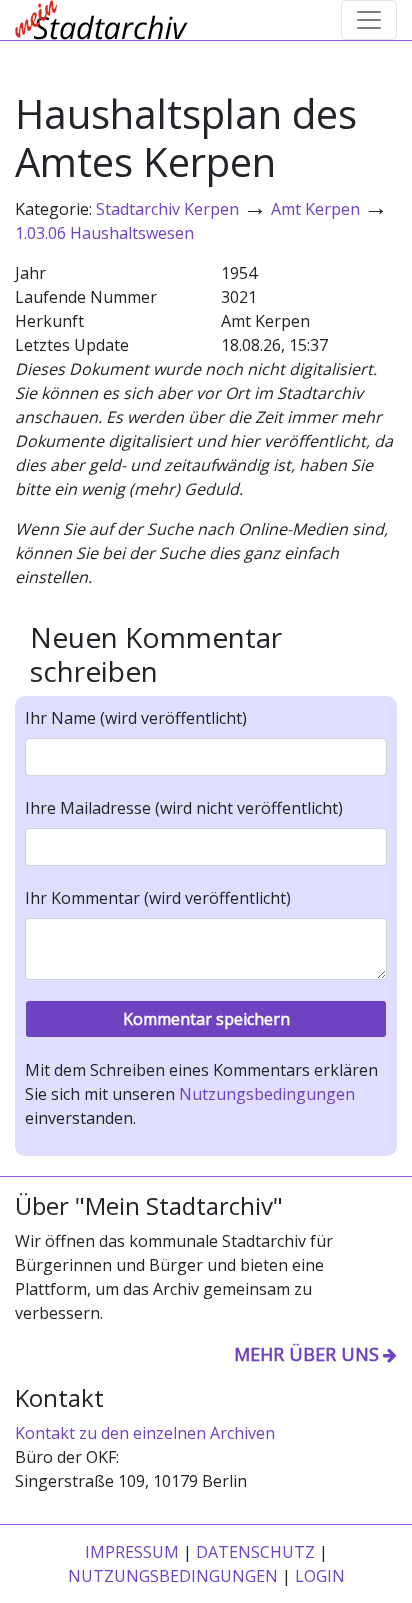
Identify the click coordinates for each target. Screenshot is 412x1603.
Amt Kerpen (315, 209)
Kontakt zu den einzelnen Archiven (145, 1433)
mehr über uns (306, 1354)
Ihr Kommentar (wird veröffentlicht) (158, 898)
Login (320, 1576)
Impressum (132, 1552)
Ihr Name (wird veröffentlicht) (136, 718)
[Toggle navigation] (369, 20)
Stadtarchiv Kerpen (167, 209)
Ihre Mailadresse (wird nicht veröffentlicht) (184, 808)
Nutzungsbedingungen (267, 1094)
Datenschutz (255, 1552)
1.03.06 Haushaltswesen (104, 233)
